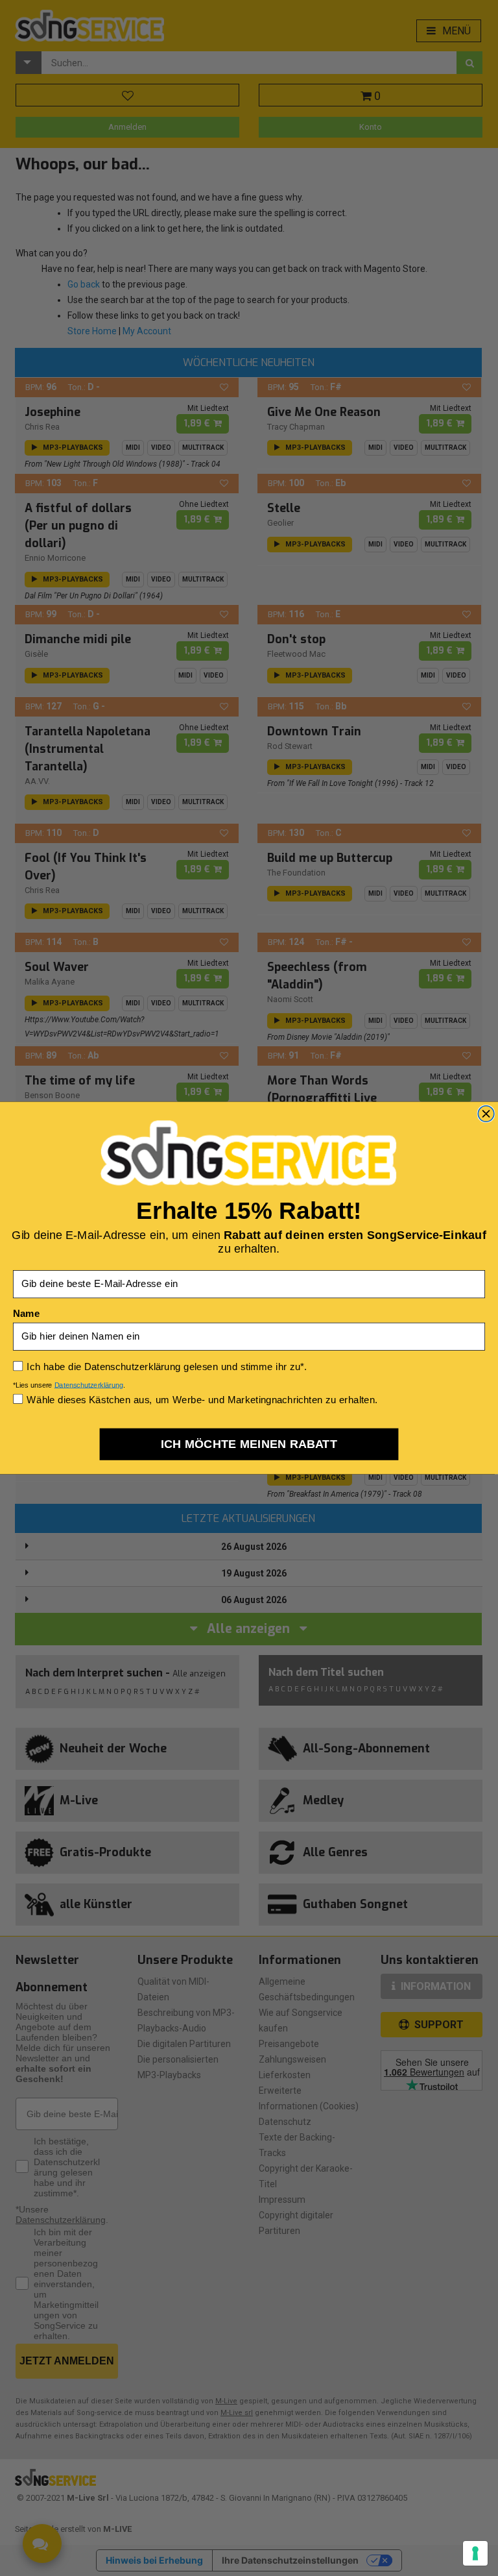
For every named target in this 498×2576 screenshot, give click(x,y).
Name (26, 1313)
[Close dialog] (486, 1114)
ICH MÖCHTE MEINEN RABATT (249, 1444)
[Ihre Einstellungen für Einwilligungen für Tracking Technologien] (475, 2553)
